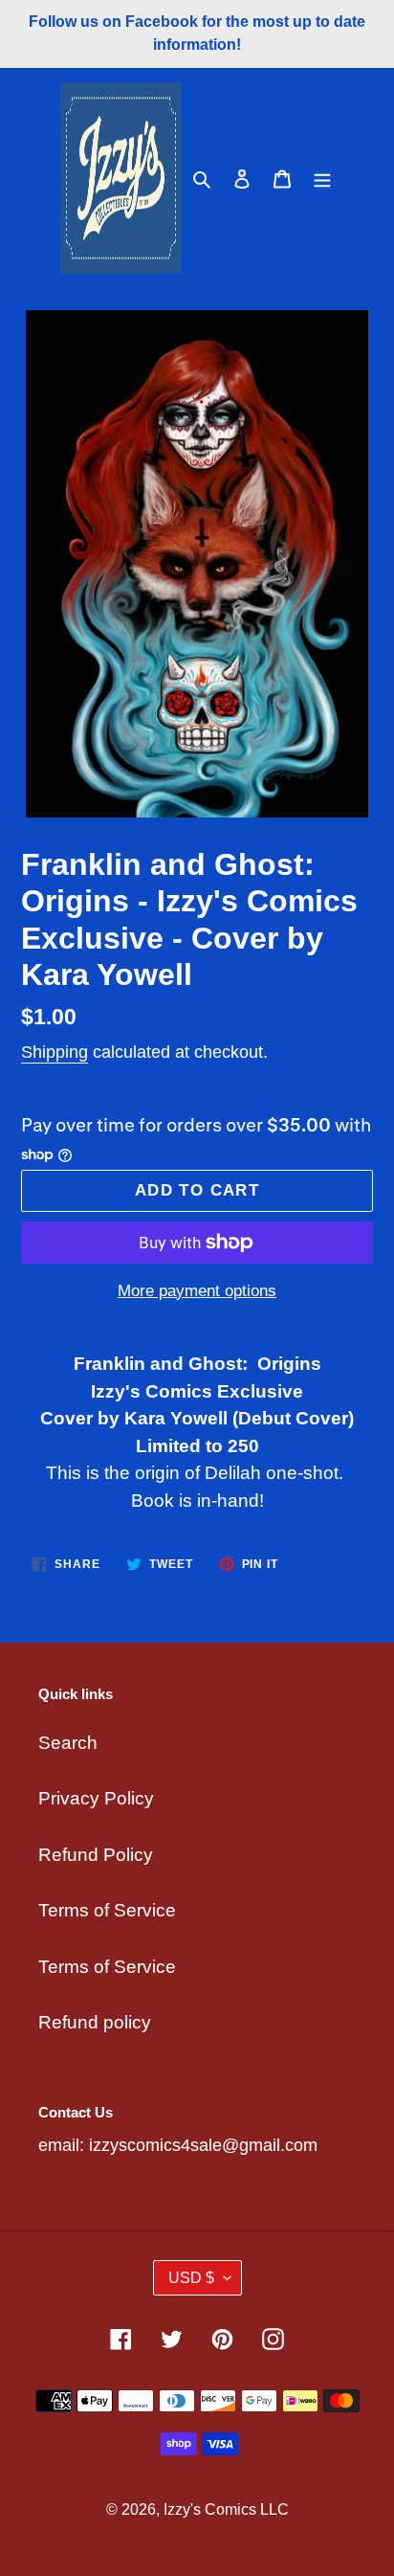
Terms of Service (107, 1910)
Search (68, 1743)
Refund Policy (96, 1855)
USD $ (191, 2278)
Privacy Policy (96, 1798)
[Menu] (322, 179)
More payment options (197, 1291)
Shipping (55, 1052)
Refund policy (95, 2022)
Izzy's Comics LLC (226, 2509)
